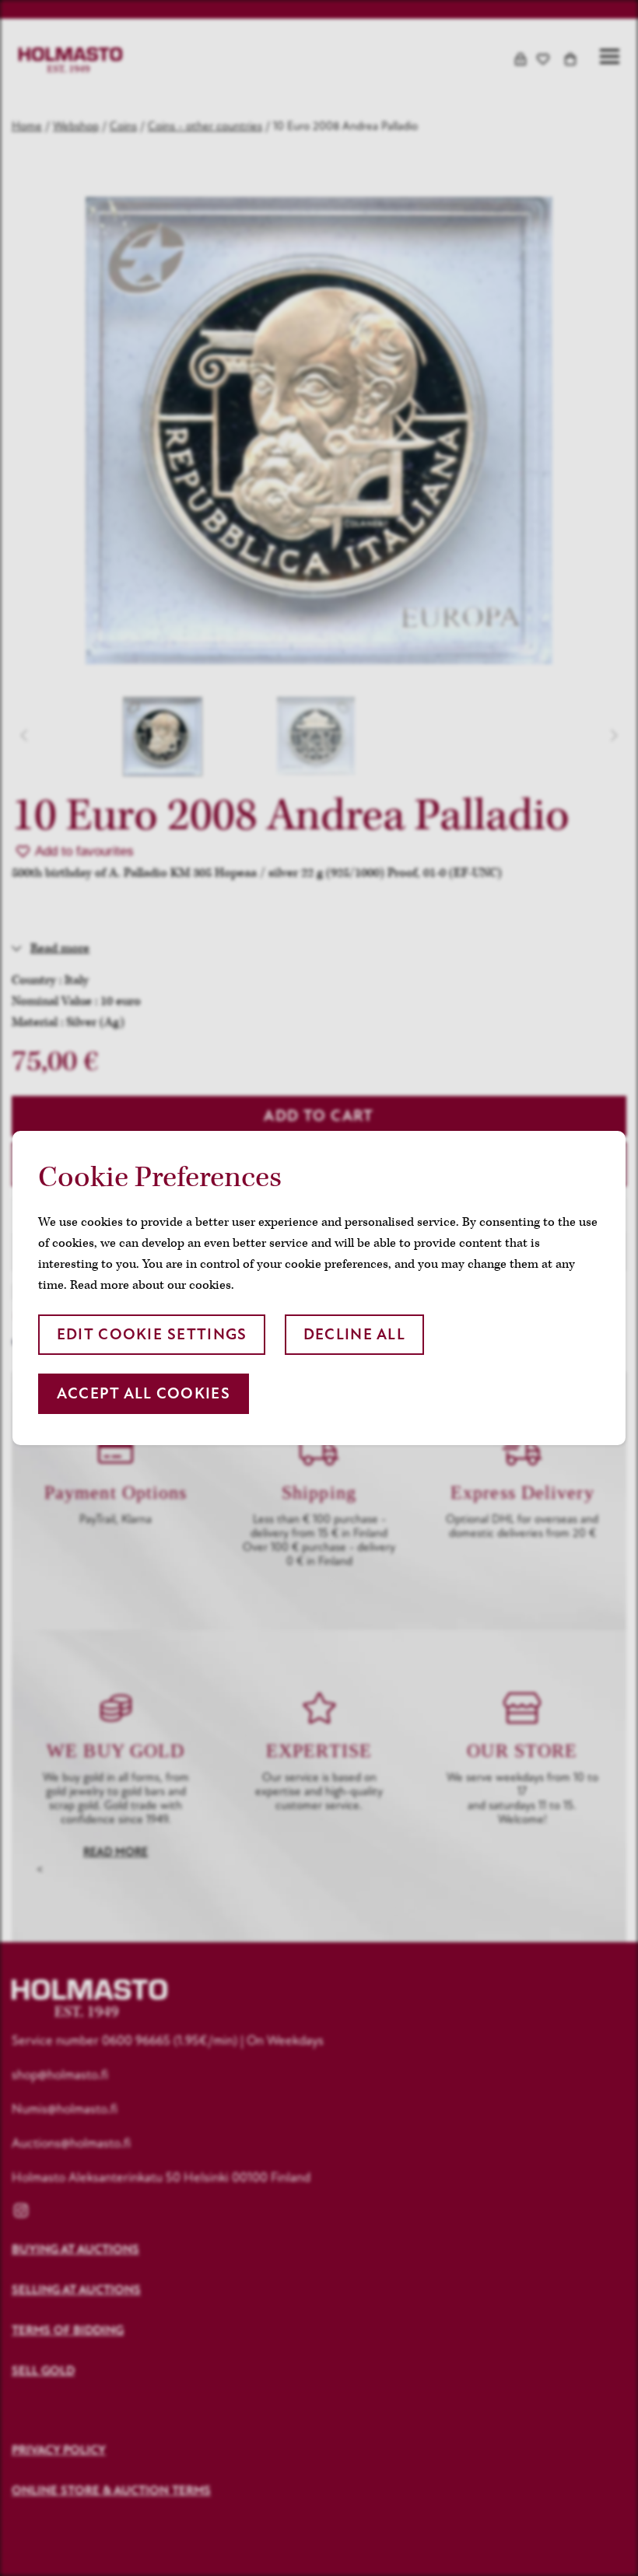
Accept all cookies (144, 1393)
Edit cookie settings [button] (152, 1334)
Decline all (354, 1334)
